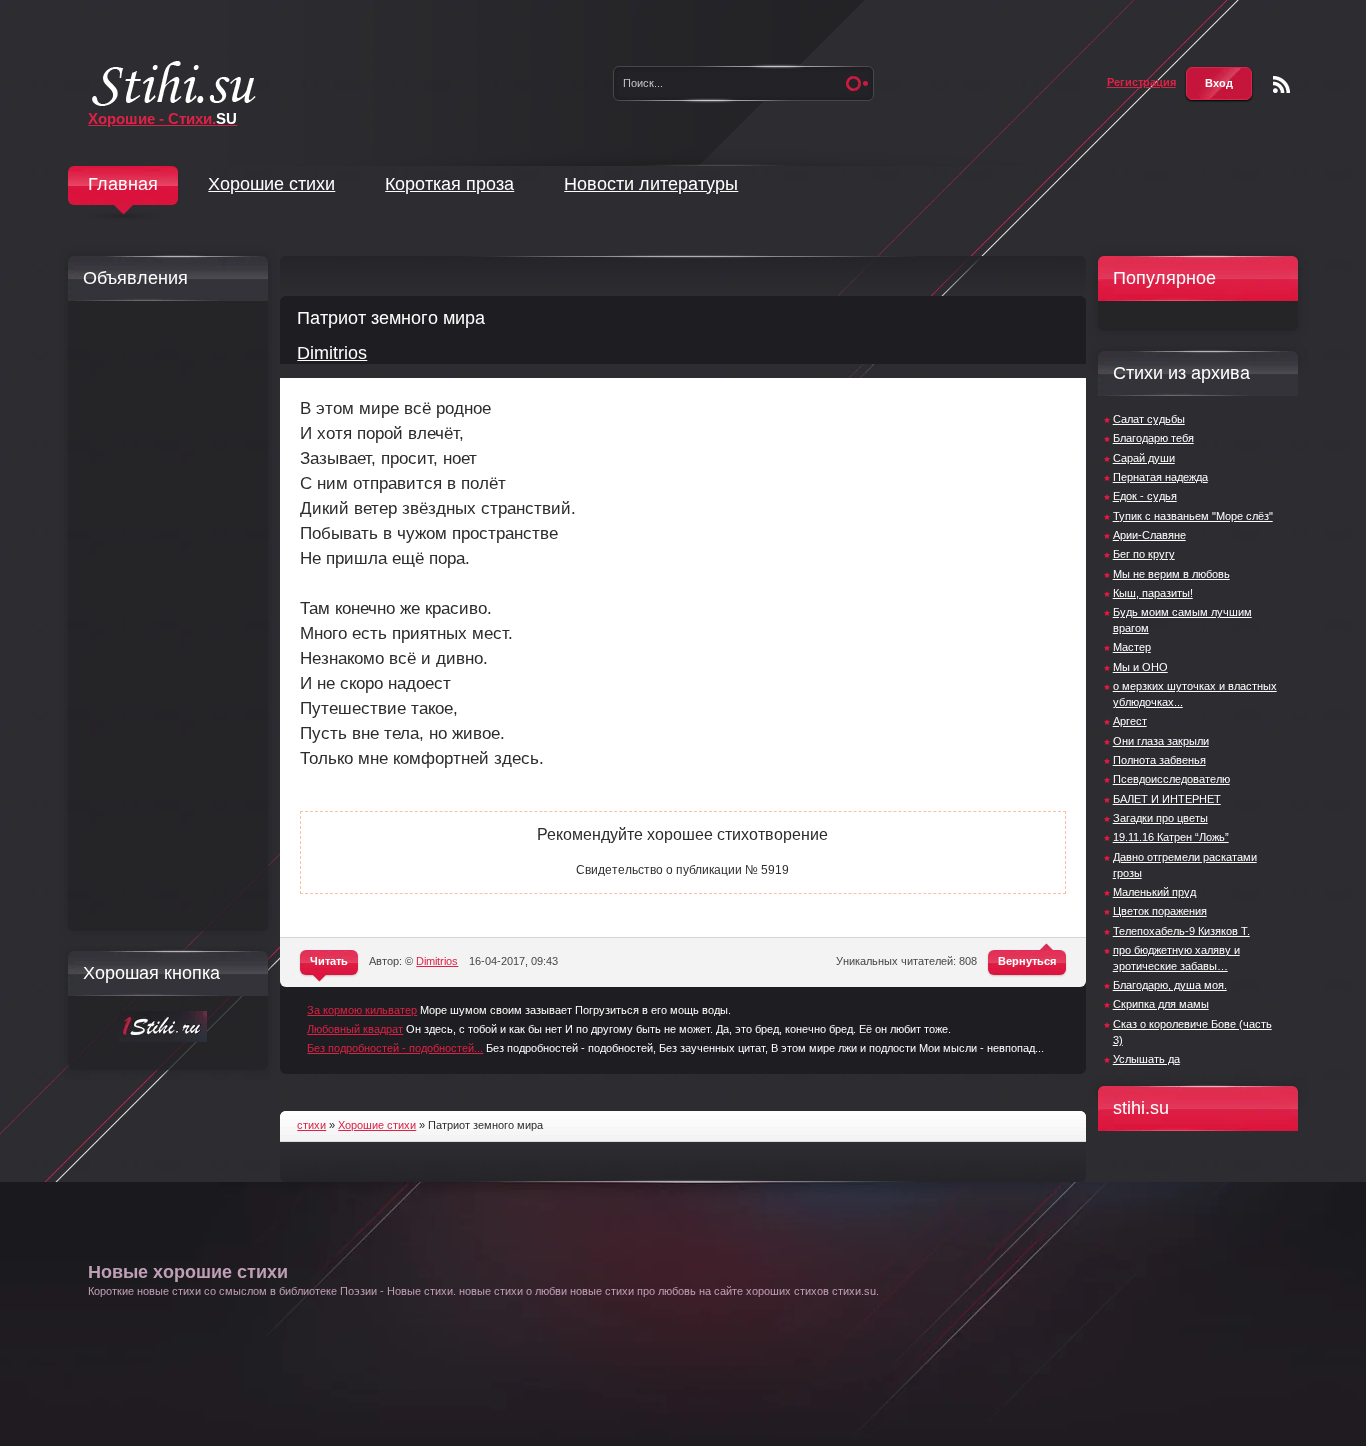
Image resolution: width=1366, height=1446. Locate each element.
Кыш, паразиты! (1153, 593)
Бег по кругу (1144, 554)
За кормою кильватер (362, 1010)
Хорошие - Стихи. (162, 118)
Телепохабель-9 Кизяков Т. (1181, 931)
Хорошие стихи (271, 184)
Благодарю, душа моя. (1170, 985)
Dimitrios (332, 353)
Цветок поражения (1160, 911)
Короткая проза (449, 184)
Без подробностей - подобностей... (395, 1048)
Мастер (1132, 647)
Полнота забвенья (1159, 760)
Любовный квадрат (355, 1029)
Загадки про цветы (1160, 818)
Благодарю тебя (1153, 438)
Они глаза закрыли (1161, 741)
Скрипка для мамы (1161, 1004)
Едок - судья (1145, 496)
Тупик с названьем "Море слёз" (1193, 516)
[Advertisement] (163, 616)
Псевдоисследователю (1171, 779)
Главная (123, 184)
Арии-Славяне (1149, 535)
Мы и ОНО (1140, 667)
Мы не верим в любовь (1171, 574)
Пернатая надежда (1160, 477)
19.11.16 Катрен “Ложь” (1171, 837)
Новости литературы (651, 184)
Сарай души (1144, 458)
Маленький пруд (1154, 892)
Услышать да (1146, 1059)
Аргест (1130, 721)
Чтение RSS (1281, 84)
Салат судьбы (1149, 419)
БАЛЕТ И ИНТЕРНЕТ (1167, 799)
